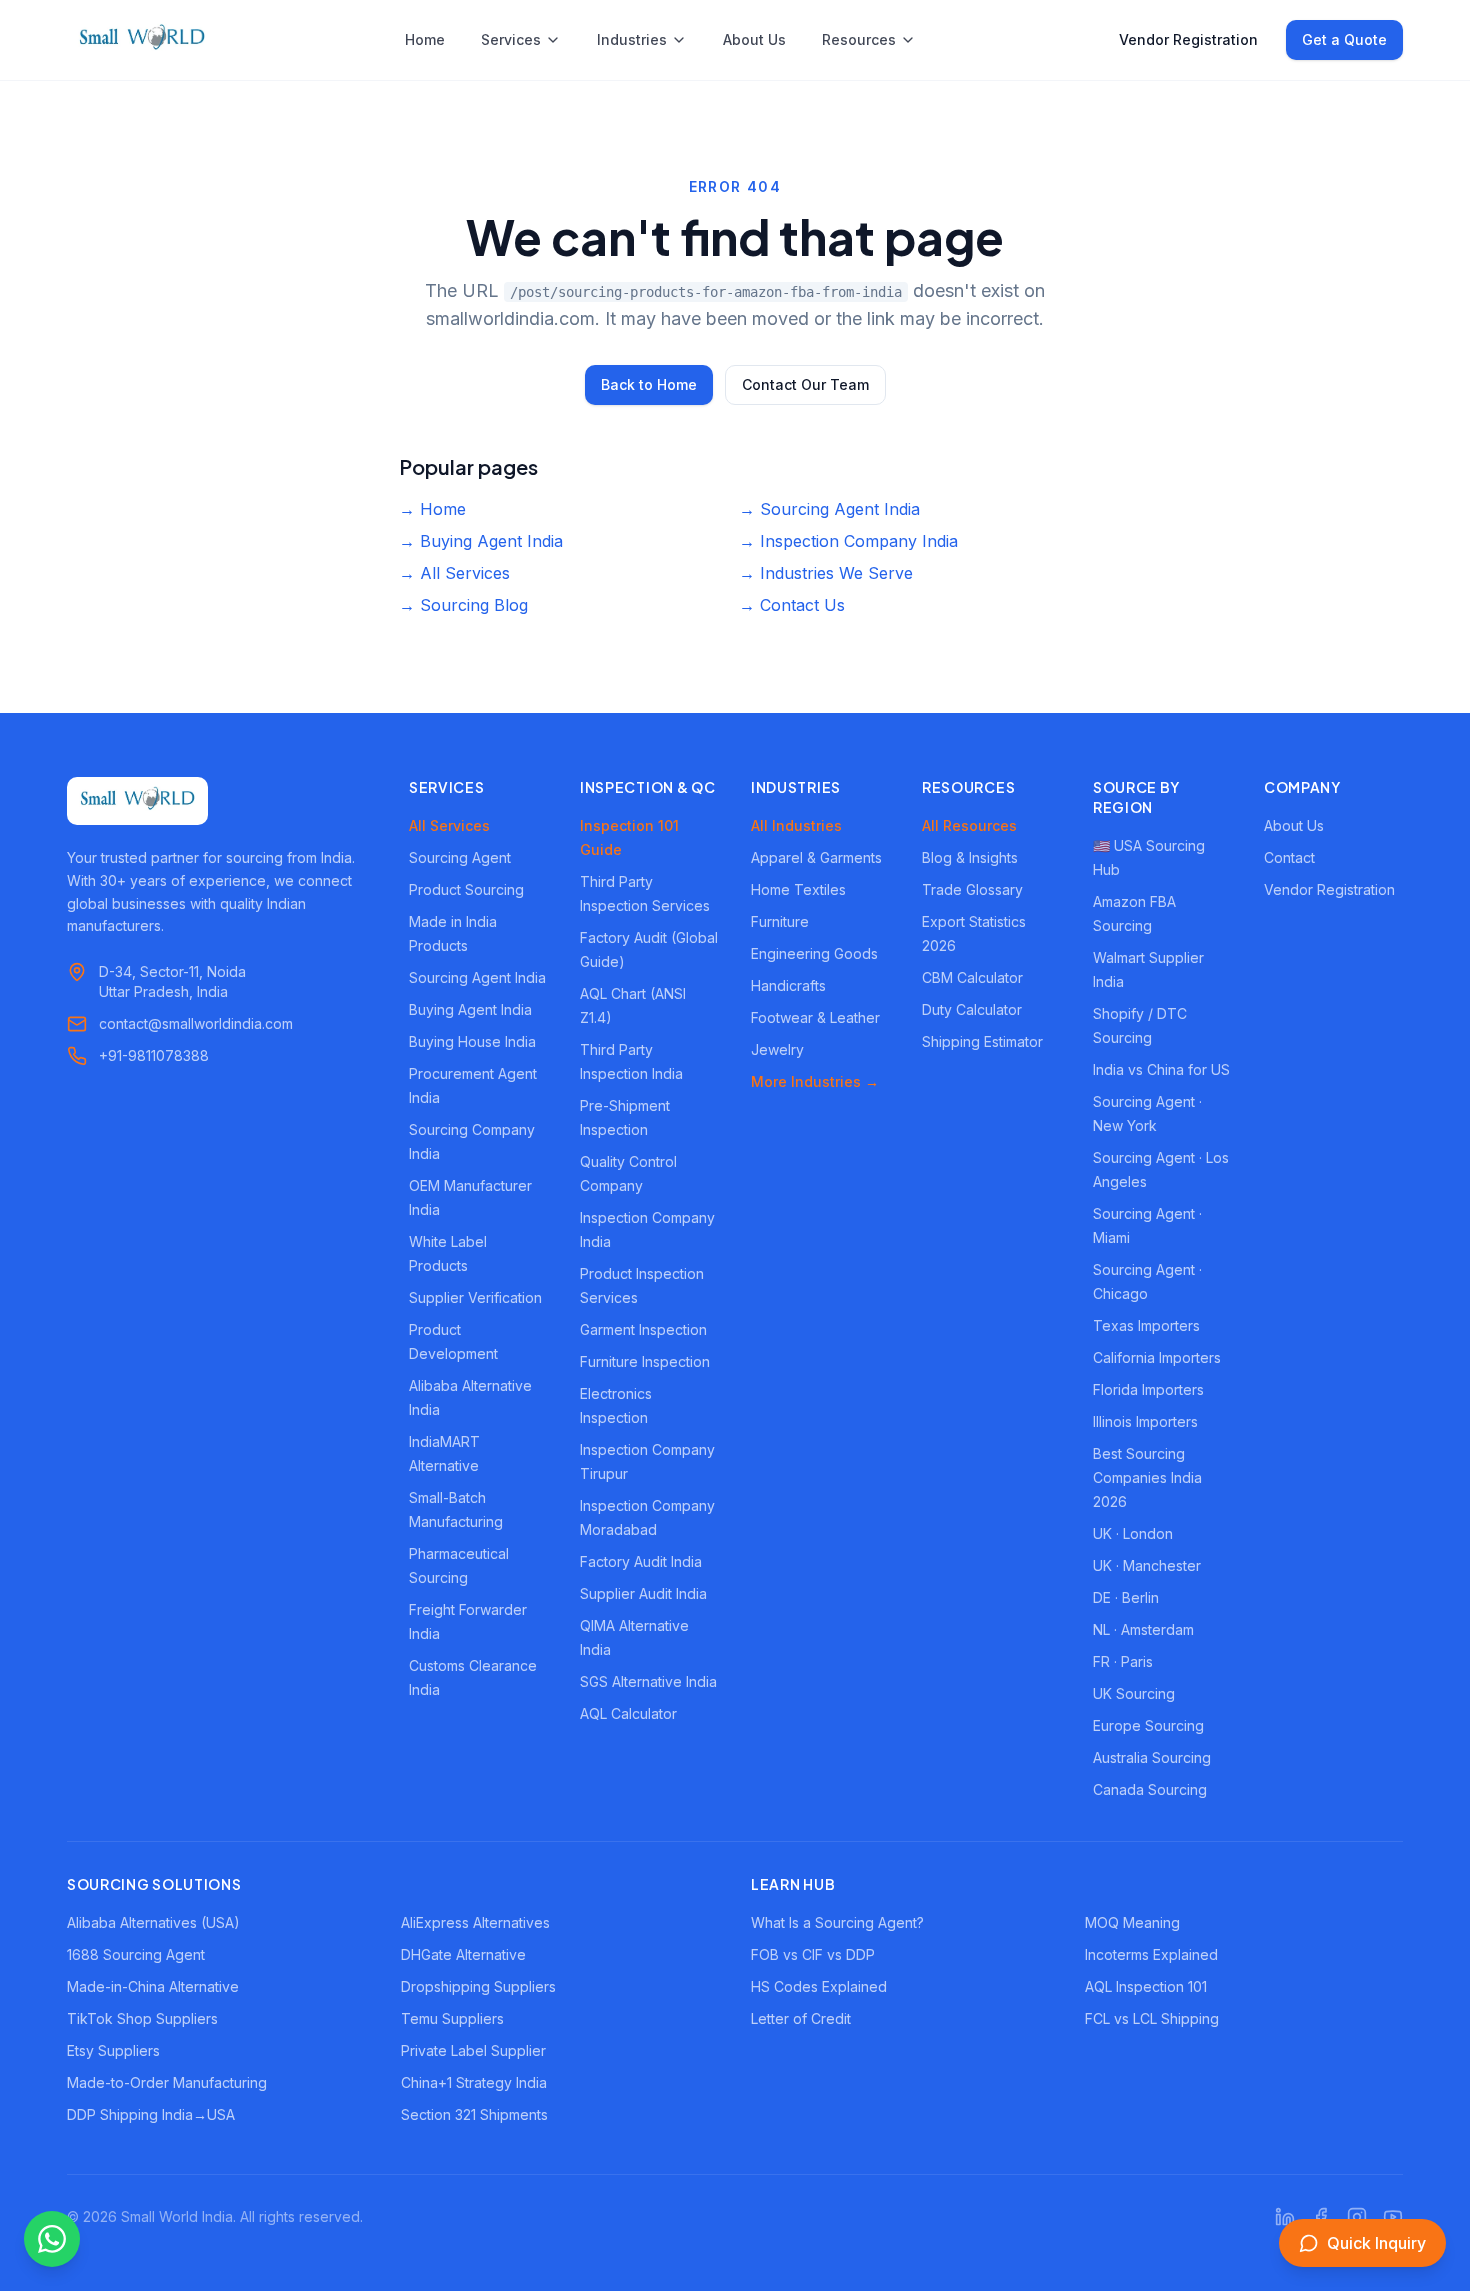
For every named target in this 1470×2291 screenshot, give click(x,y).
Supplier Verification (475, 1297)
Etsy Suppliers (113, 2050)
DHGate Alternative (463, 1954)
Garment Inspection (643, 1329)
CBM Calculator (972, 977)
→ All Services (454, 573)
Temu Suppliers (452, 2018)
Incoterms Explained (1151, 1954)
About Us (754, 39)
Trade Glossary (972, 889)
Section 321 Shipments (474, 2114)
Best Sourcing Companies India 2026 (1147, 1477)
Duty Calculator (972, 1009)
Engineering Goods (814, 953)
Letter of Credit (801, 2018)
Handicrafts (788, 985)
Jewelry (777, 1049)
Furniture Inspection (645, 1361)
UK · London (1133, 1533)
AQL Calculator (628, 1713)
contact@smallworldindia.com (196, 1023)
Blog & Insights (970, 857)
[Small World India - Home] (142, 40)
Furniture (780, 921)
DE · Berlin (1126, 1597)
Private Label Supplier (473, 2050)
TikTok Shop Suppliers (142, 2018)
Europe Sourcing (1148, 1725)
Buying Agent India (470, 1009)
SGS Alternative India (648, 1681)
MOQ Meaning (1132, 1922)
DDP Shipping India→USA (151, 2114)
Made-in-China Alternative (153, 1986)
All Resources (969, 825)
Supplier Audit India (643, 1593)
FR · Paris (1123, 1661)
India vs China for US (1161, 1069)
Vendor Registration (1188, 39)
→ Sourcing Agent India (829, 509)
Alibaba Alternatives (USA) (153, 1922)
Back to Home (649, 384)
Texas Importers (1146, 1325)
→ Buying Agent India (481, 541)
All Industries (796, 825)
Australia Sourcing (1152, 1757)
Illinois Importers (1145, 1421)
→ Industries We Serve (826, 573)
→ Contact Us (792, 605)
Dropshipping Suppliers (478, 1986)
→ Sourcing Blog (463, 605)
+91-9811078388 (154, 1055)
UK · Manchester (1147, 1565)
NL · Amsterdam (1143, 1629)
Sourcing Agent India (477, 977)
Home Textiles (798, 889)
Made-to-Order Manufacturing (167, 2082)
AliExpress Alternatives (475, 1922)
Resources (859, 39)
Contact (1289, 857)
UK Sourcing (1134, 1693)
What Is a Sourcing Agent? (837, 1922)
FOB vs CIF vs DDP (813, 1954)
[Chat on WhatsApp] (52, 2239)
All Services (449, 825)
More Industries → (815, 1081)
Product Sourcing (466, 889)
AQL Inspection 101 (1146, 1986)
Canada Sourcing (1150, 1789)
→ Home (432, 509)
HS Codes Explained (819, 1986)
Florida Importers (1148, 1389)
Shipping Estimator (982, 1041)
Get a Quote (1344, 39)
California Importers (1157, 1357)
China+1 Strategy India (474, 2082)
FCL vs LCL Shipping (1152, 2018)
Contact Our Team (805, 384)
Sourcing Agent (460, 857)
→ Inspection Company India (848, 541)
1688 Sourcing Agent (136, 1954)
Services (511, 39)
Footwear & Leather (815, 1017)
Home (425, 39)
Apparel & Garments (816, 857)
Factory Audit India (641, 1561)
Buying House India (472, 1041)
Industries (632, 39)
